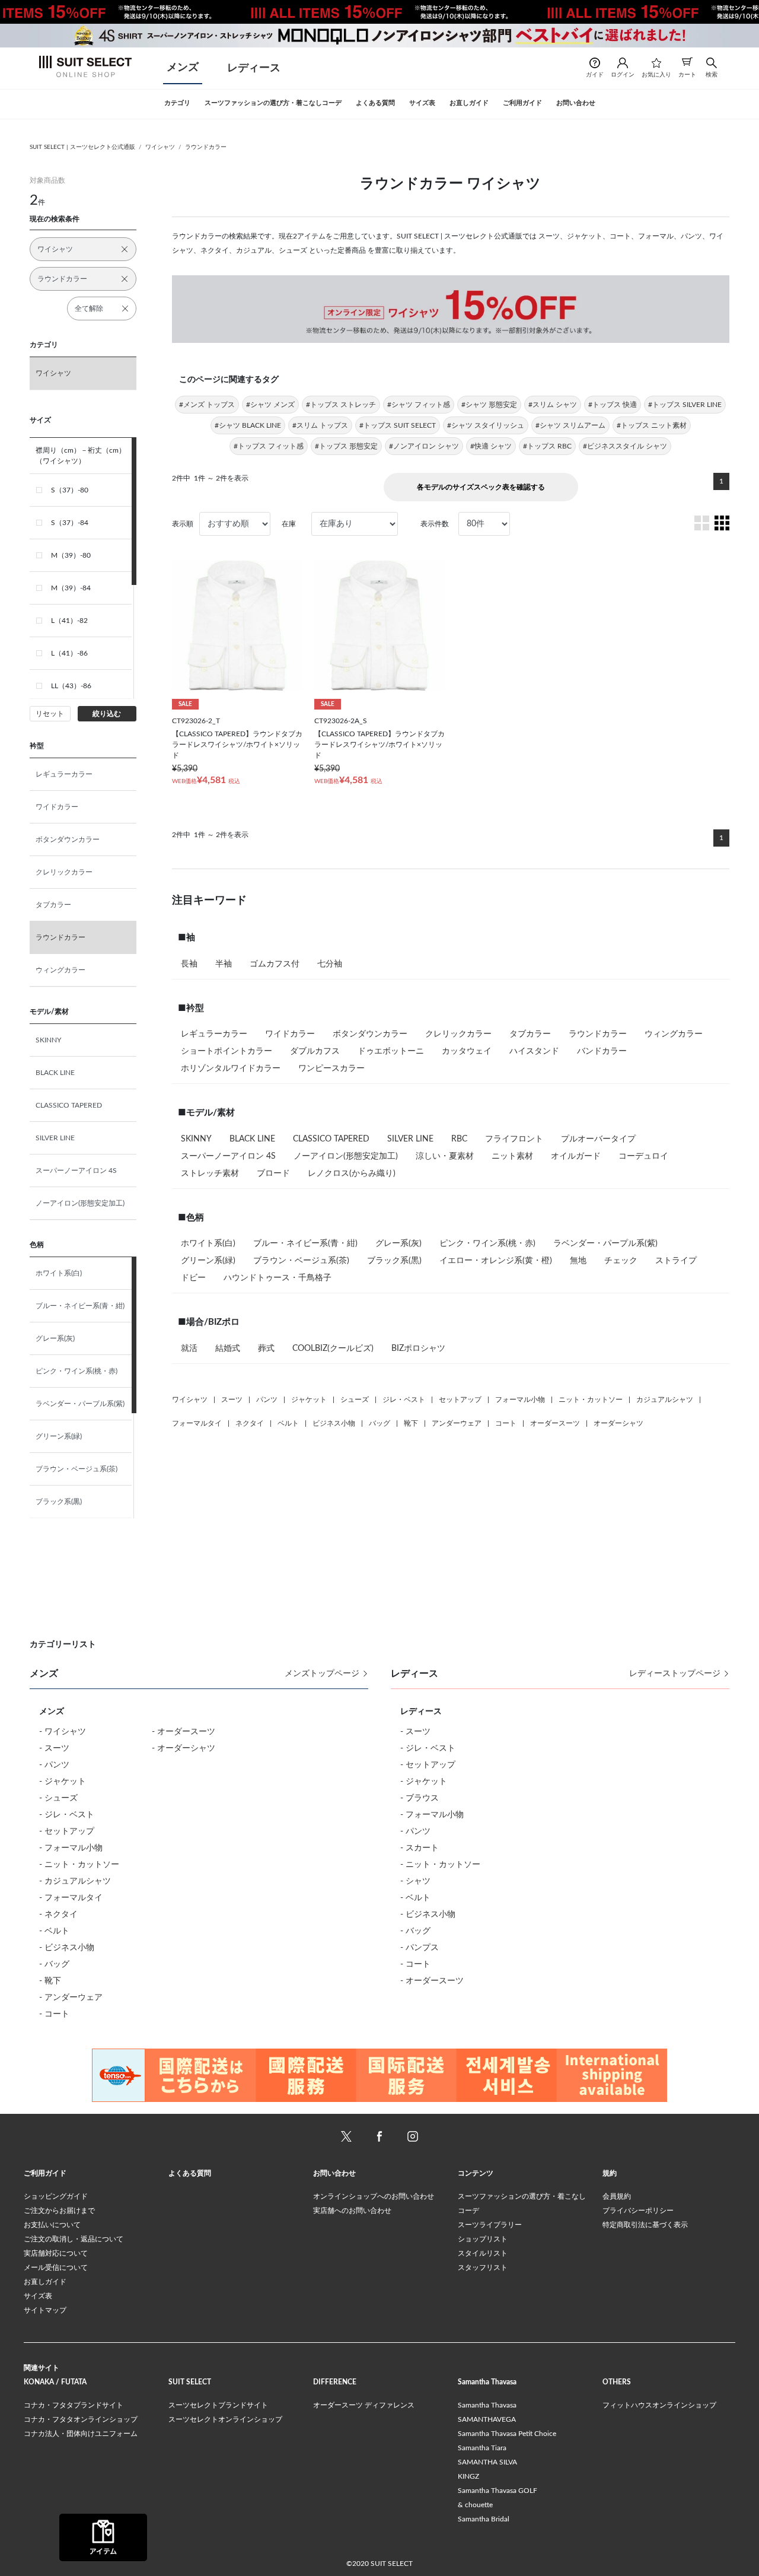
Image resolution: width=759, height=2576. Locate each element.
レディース (254, 68)
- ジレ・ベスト (67, 1815)
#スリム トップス (320, 425)
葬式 (266, 1349)
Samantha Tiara (482, 2448)
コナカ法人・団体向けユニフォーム (81, 2434)
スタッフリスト (483, 2267)
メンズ (183, 68)
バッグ (379, 1423)
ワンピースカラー (331, 1068)
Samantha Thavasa (487, 2405)
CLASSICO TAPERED (69, 1105)
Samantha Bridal (484, 2519)
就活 (189, 1349)
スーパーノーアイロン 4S (76, 1171)
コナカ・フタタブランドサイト (74, 2405)
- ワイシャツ (63, 1732)
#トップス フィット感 (269, 446)
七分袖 (330, 964)
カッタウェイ (467, 1051)
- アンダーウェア (71, 1998)
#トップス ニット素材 (652, 425)
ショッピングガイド (56, 2196)
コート (506, 1423)
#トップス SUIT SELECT (398, 425)
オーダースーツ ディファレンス (364, 2405)
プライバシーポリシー (638, 2211)
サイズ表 (38, 2296)
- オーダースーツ (184, 1732)
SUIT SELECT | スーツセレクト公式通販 (82, 147)
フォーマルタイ (197, 1423)
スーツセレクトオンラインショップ (225, 2419)
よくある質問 (190, 2173)
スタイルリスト (483, 2253)
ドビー (193, 1278)
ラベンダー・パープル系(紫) (80, 1404)
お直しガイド (45, 2282)
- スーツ (54, 1748)
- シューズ (58, 1798)
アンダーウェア (457, 1423)
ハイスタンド (534, 1051)
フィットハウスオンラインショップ (659, 2405)
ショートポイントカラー (227, 1051)
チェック (621, 1261)
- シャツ (415, 1881)
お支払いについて (52, 2225)
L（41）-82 (69, 621)
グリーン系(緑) (59, 1436)
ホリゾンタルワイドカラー (231, 1068)
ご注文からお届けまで (59, 2211)
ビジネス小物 (334, 1423)
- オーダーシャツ (184, 1748)
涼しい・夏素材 (445, 1156)
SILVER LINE (55, 1138)
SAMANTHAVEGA (487, 2419)
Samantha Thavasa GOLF (498, 2491)
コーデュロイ (643, 1156)
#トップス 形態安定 (346, 446)
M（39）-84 (71, 588)
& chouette (475, 2505)
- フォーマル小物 (71, 1848)
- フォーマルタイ (71, 1898)
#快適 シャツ (491, 446)
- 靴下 (50, 1981)
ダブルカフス (315, 1051)
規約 (610, 2173)
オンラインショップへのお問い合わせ (374, 2196)
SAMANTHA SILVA (487, 2462)
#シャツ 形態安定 (489, 405)
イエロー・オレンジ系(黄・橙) (496, 1261)
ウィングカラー (60, 970)
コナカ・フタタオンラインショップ (81, 2419)
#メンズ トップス (207, 405)
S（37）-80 (70, 490)
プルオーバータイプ (598, 1139)
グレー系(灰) (55, 1338)
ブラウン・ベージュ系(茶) (76, 1469)
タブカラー (53, 905)
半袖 (224, 964)
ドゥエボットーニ (391, 1051)
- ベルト (54, 1931)
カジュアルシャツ (665, 1400)
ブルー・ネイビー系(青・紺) (80, 1306)
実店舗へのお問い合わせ (352, 2211)
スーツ (232, 1400)
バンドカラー (602, 1051)
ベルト (288, 1423)
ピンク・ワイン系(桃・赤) (76, 1371)
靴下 (411, 1423)
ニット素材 (512, 1156)
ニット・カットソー (591, 1400)
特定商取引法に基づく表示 (645, 2225)
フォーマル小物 (520, 1400)
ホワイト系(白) (59, 1273)
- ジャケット (63, 1782)
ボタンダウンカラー (68, 839)
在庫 (289, 524)
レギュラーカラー (64, 774)
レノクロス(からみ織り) (352, 1173)
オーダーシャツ (618, 1423)
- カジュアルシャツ (75, 1881)
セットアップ (460, 1400)
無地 (578, 1261)
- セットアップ (67, 1831)
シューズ (355, 1400)
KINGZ (468, 2476)
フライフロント (514, 1139)
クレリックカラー (64, 872)
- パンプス (420, 1948)
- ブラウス (420, 1798)
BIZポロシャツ (418, 1349)
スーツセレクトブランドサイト (218, 2405)
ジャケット (309, 1400)
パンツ (267, 1400)
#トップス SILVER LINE (685, 405)
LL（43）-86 (71, 686)
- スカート (420, 1848)
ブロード (273, 1173)
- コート (54, 2014)
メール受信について (56, 2267)
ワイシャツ (160, 147)
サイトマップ (45, 2310)
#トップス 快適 (613, 405)
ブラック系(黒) (59, 1502)
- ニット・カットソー (79, 1865)
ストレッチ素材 (210, 1173)
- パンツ (54, 1765)
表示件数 (435, 524)
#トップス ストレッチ (341, 405)
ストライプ (676, 1261)
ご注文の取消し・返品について (74, 2239)
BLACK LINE (55, 1073)
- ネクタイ (58, 1914)
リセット (50, 714)
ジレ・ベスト (404, 1400)
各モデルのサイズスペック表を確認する (481, 487)
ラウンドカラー (206, 147)
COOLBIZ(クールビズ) (333, 1349)
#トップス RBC (547, 446)
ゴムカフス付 (275, 964)
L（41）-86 (69, 653)
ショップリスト (483, 2239)
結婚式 (228, 1349)
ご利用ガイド (45, 2173)
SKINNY (48, 1040)
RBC (459, 1139)
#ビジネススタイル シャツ (625, 446)
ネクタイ (250, 1423)
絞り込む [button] (107, 714)
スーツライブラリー (490, 2225)
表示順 (183, 524)
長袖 (189, 964)
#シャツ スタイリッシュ (486, 425)
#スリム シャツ (553, 405)
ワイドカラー (57, 807)
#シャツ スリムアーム (570, 425)
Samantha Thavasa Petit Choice (507, 2434)
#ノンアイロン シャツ (424, 446)
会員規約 (617, 2196)
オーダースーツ (555, 1423)
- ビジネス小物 (67, 1948)
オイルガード (576, 1156)
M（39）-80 (71, 555)
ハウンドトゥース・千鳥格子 (278, 1278)
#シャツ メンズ (270, 405)
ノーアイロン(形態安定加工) (80, 1203)
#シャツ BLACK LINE (248, 425)
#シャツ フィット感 (419, 405)
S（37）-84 (70, 523)
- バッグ (54, 1964)
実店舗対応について (56, 2253)
